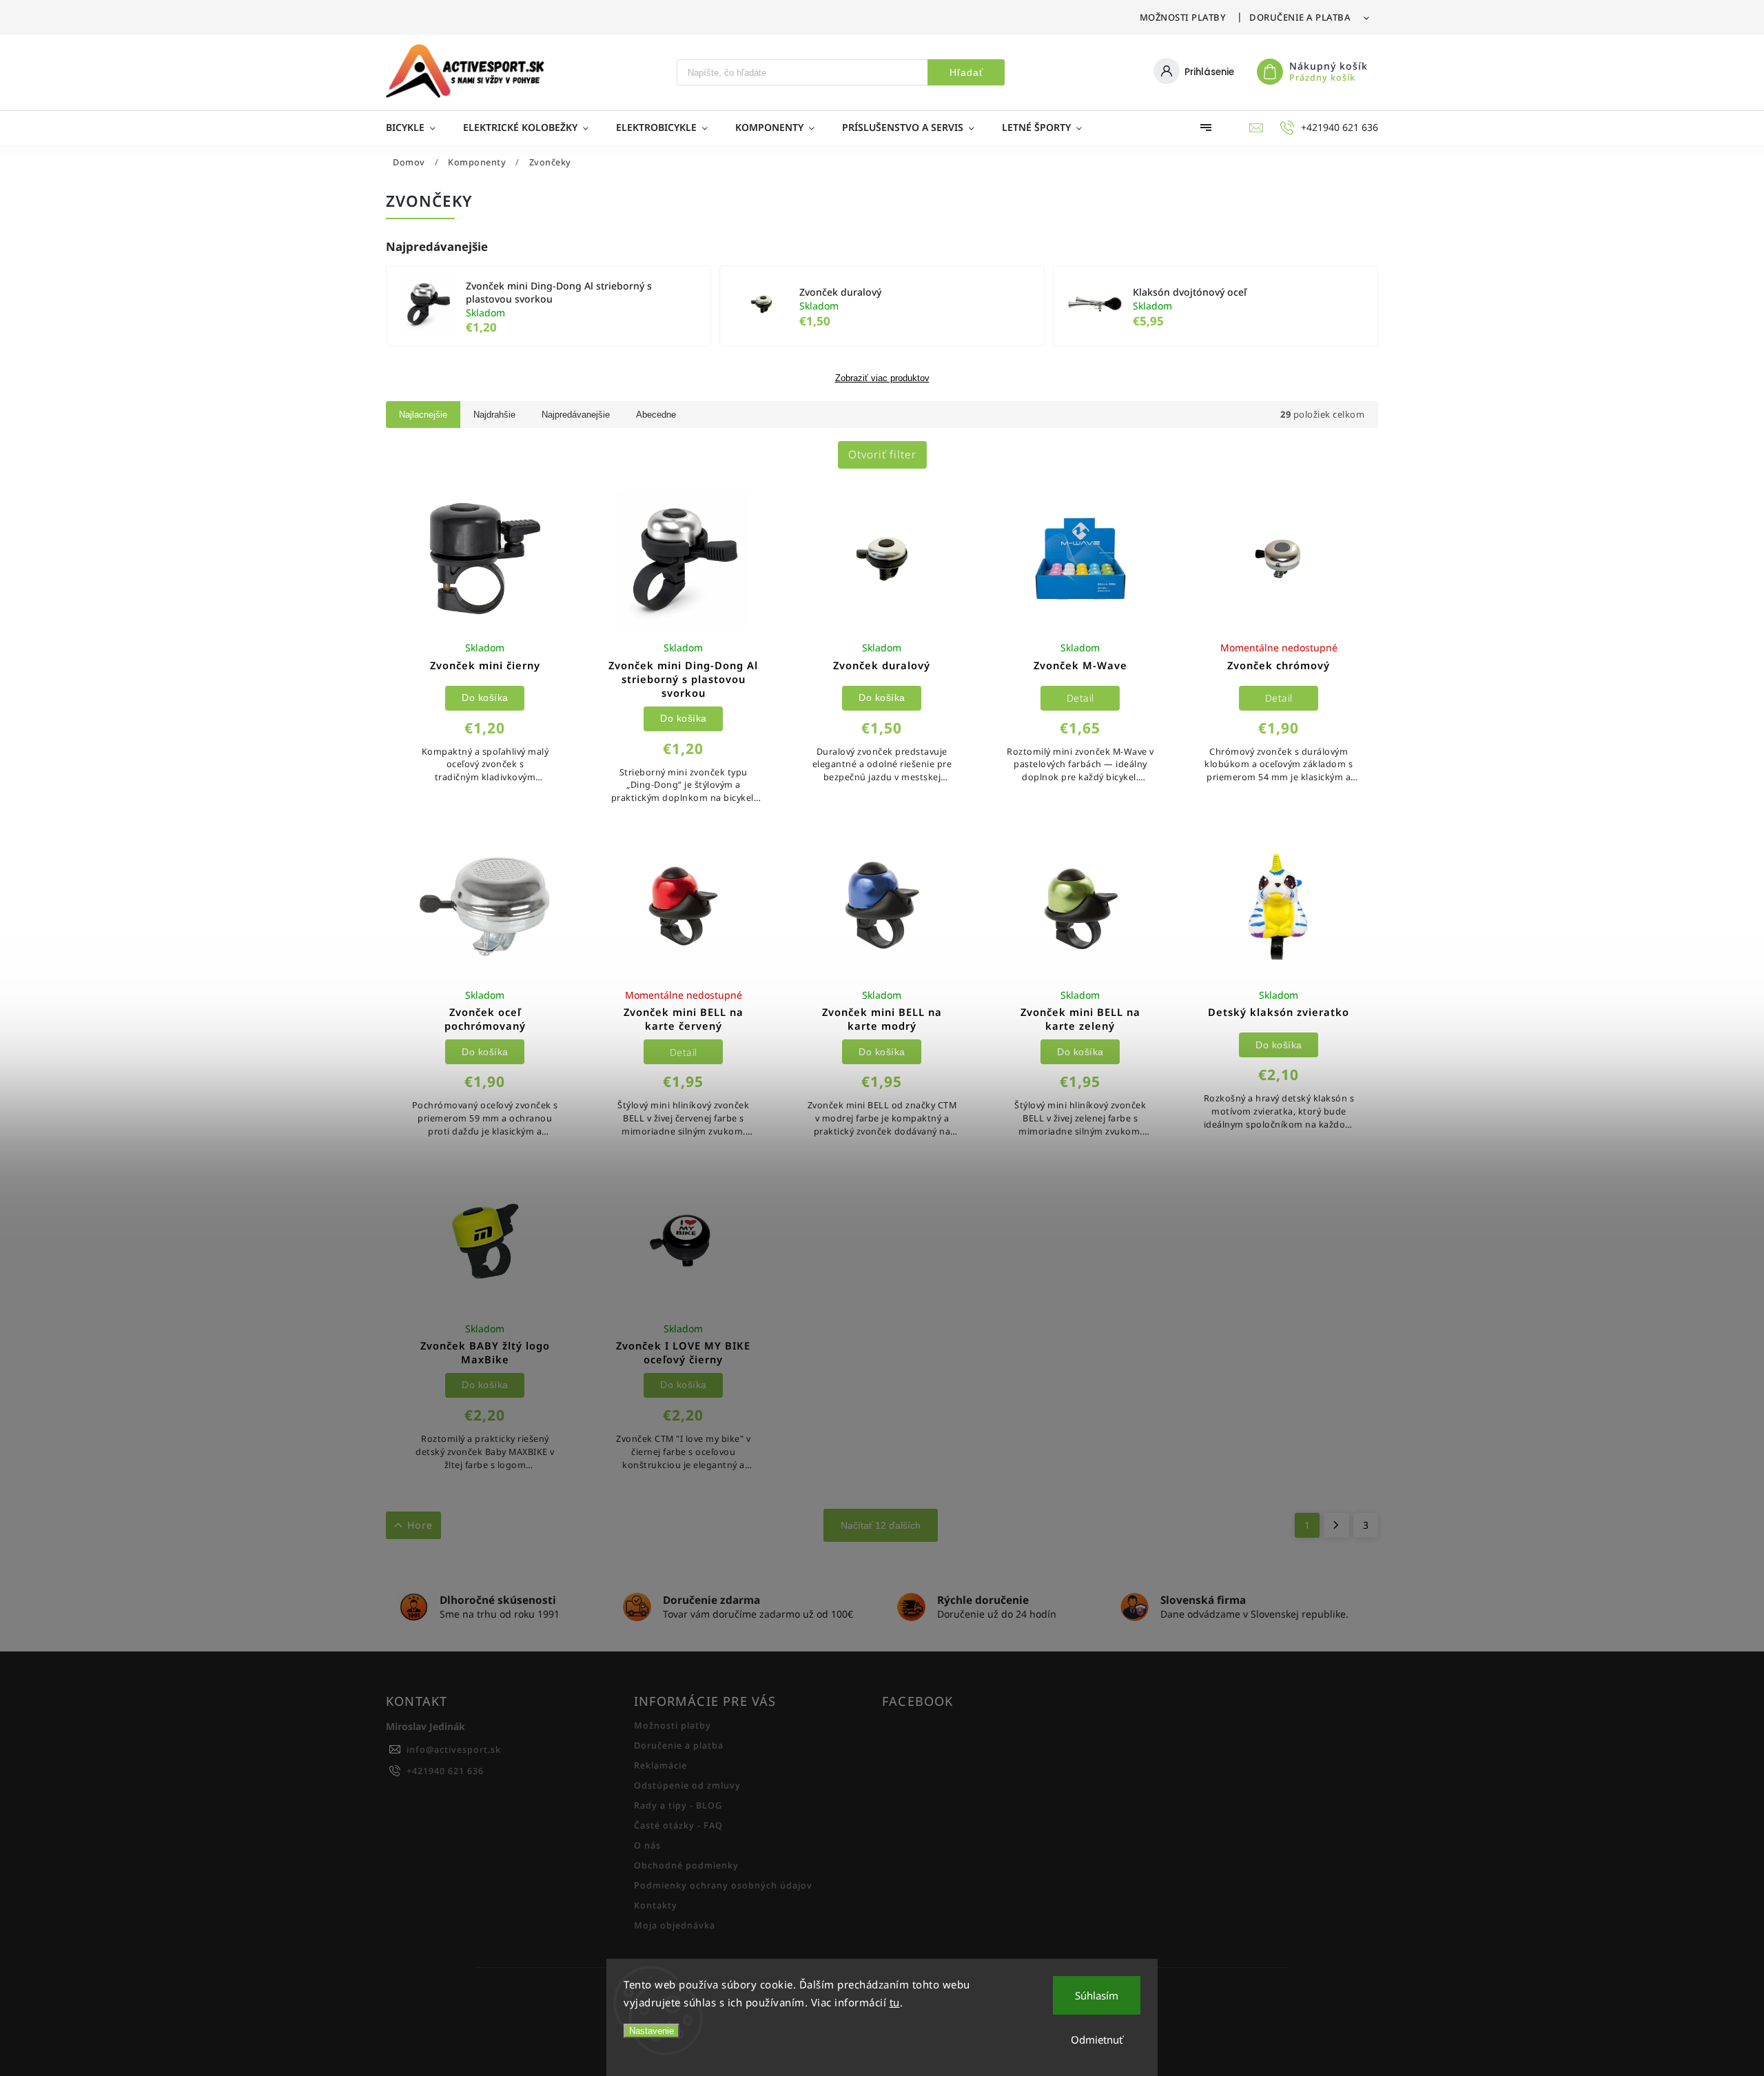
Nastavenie (652, 2031)
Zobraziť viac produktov (882, 378)
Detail (1080, 698)
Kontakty (656, 1905)
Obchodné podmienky (686, 1865)
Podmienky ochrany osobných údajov (723, 1885)
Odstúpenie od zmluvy (687, 1785)
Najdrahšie (494, 415)
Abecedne (656, 415)
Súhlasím (1097, 1995)
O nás (647, 1845)
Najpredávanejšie (576, 415)
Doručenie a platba (1300, 17)
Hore (420, 1525)
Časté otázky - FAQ (678, 1825)
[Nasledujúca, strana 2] (1336, 1525)
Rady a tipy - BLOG (678, 1805)
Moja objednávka (675, 1925)
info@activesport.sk (454, 1750)
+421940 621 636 (445, 1771)
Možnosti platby (1183, 17)
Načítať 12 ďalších (881, 1525)
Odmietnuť (1097, 2039)
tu (895, 2002)
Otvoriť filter (882, 455)
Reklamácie (660, 1765)
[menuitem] (418, 128)
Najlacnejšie (423, 415)
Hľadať (966, 72)
